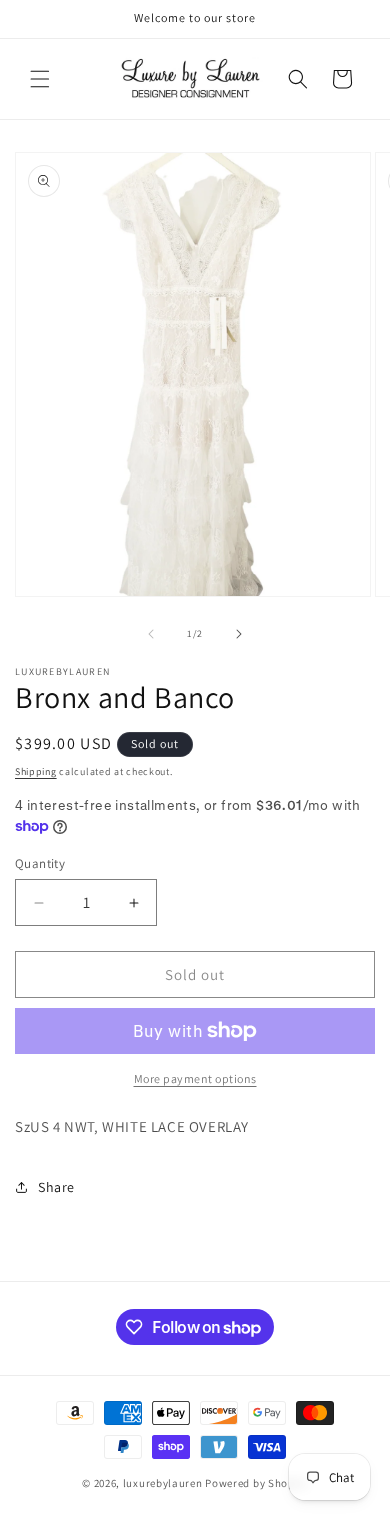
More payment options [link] (195, 1078)
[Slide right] (239, 634)
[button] (40, 79)
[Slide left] (151, 634)
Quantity (40, 863)
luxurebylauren (163, 1483)
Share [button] (56, 1187)
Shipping (36, 771)
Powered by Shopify (256, 1483)
